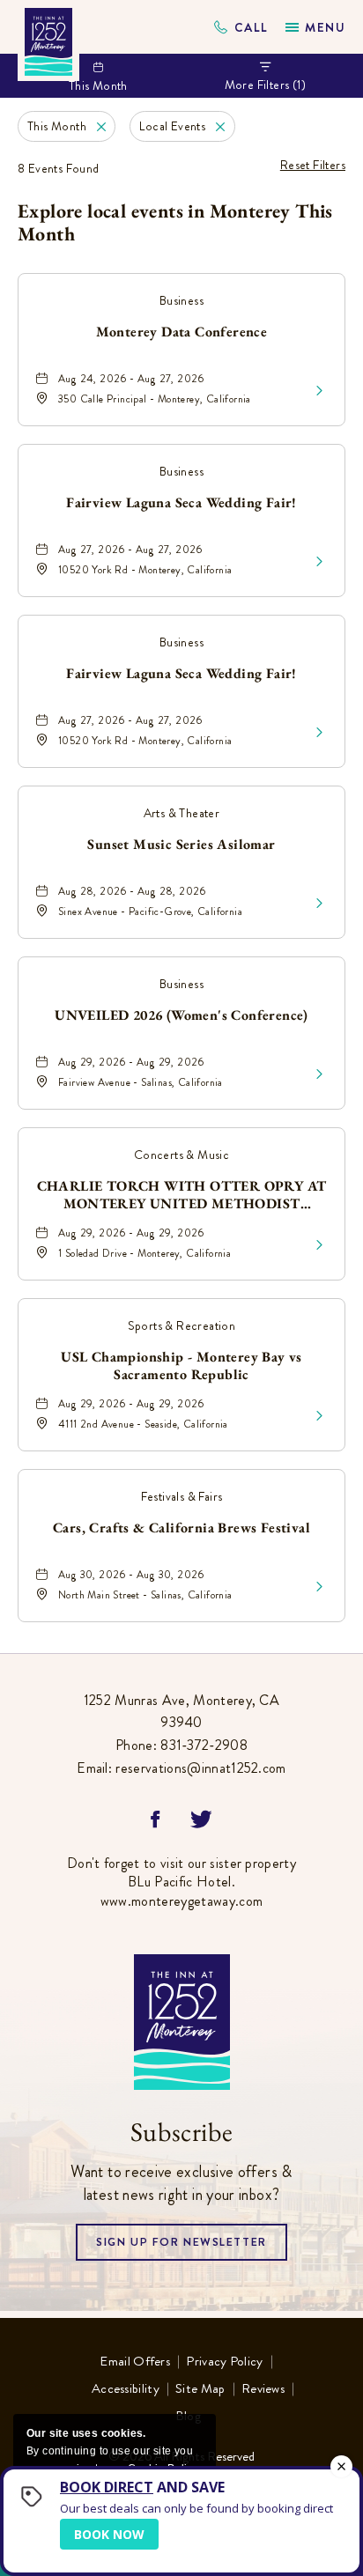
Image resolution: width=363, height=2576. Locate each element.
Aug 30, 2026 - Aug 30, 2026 (131, 1575)
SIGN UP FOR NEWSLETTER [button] (181, 2247)
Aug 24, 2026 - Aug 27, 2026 (131, 379)
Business (181, 300)
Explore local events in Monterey (175, 223)
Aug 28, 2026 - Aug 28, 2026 (132, 891)
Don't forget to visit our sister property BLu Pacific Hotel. (181, 1882)
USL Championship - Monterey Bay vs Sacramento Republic (181, 1366)
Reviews (263, 2389)
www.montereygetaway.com (181, 1901)
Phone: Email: (181, 1734)
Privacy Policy (224, 2362)
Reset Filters (313, 165)
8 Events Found (59, 168)
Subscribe (181, 2132)
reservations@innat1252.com (200, 1768)
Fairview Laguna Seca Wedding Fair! (181, 503)
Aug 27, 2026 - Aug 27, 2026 (130, 550)
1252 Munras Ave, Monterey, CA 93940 (181, 1712)
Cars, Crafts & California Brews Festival (181, 1528)
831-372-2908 (241, 27)
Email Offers (135, 2362)
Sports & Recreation (182, 1325)
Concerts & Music (181, 1155)
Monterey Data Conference (182, 332)
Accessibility (126, 2389)
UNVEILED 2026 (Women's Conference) (181, 1015)
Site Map (200, 2389)
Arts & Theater (182, 813)
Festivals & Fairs (182, 1496)
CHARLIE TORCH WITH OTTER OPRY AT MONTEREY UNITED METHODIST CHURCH (182, 1195)
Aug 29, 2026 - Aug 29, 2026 (131, 1062)
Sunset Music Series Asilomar (181, 845)
